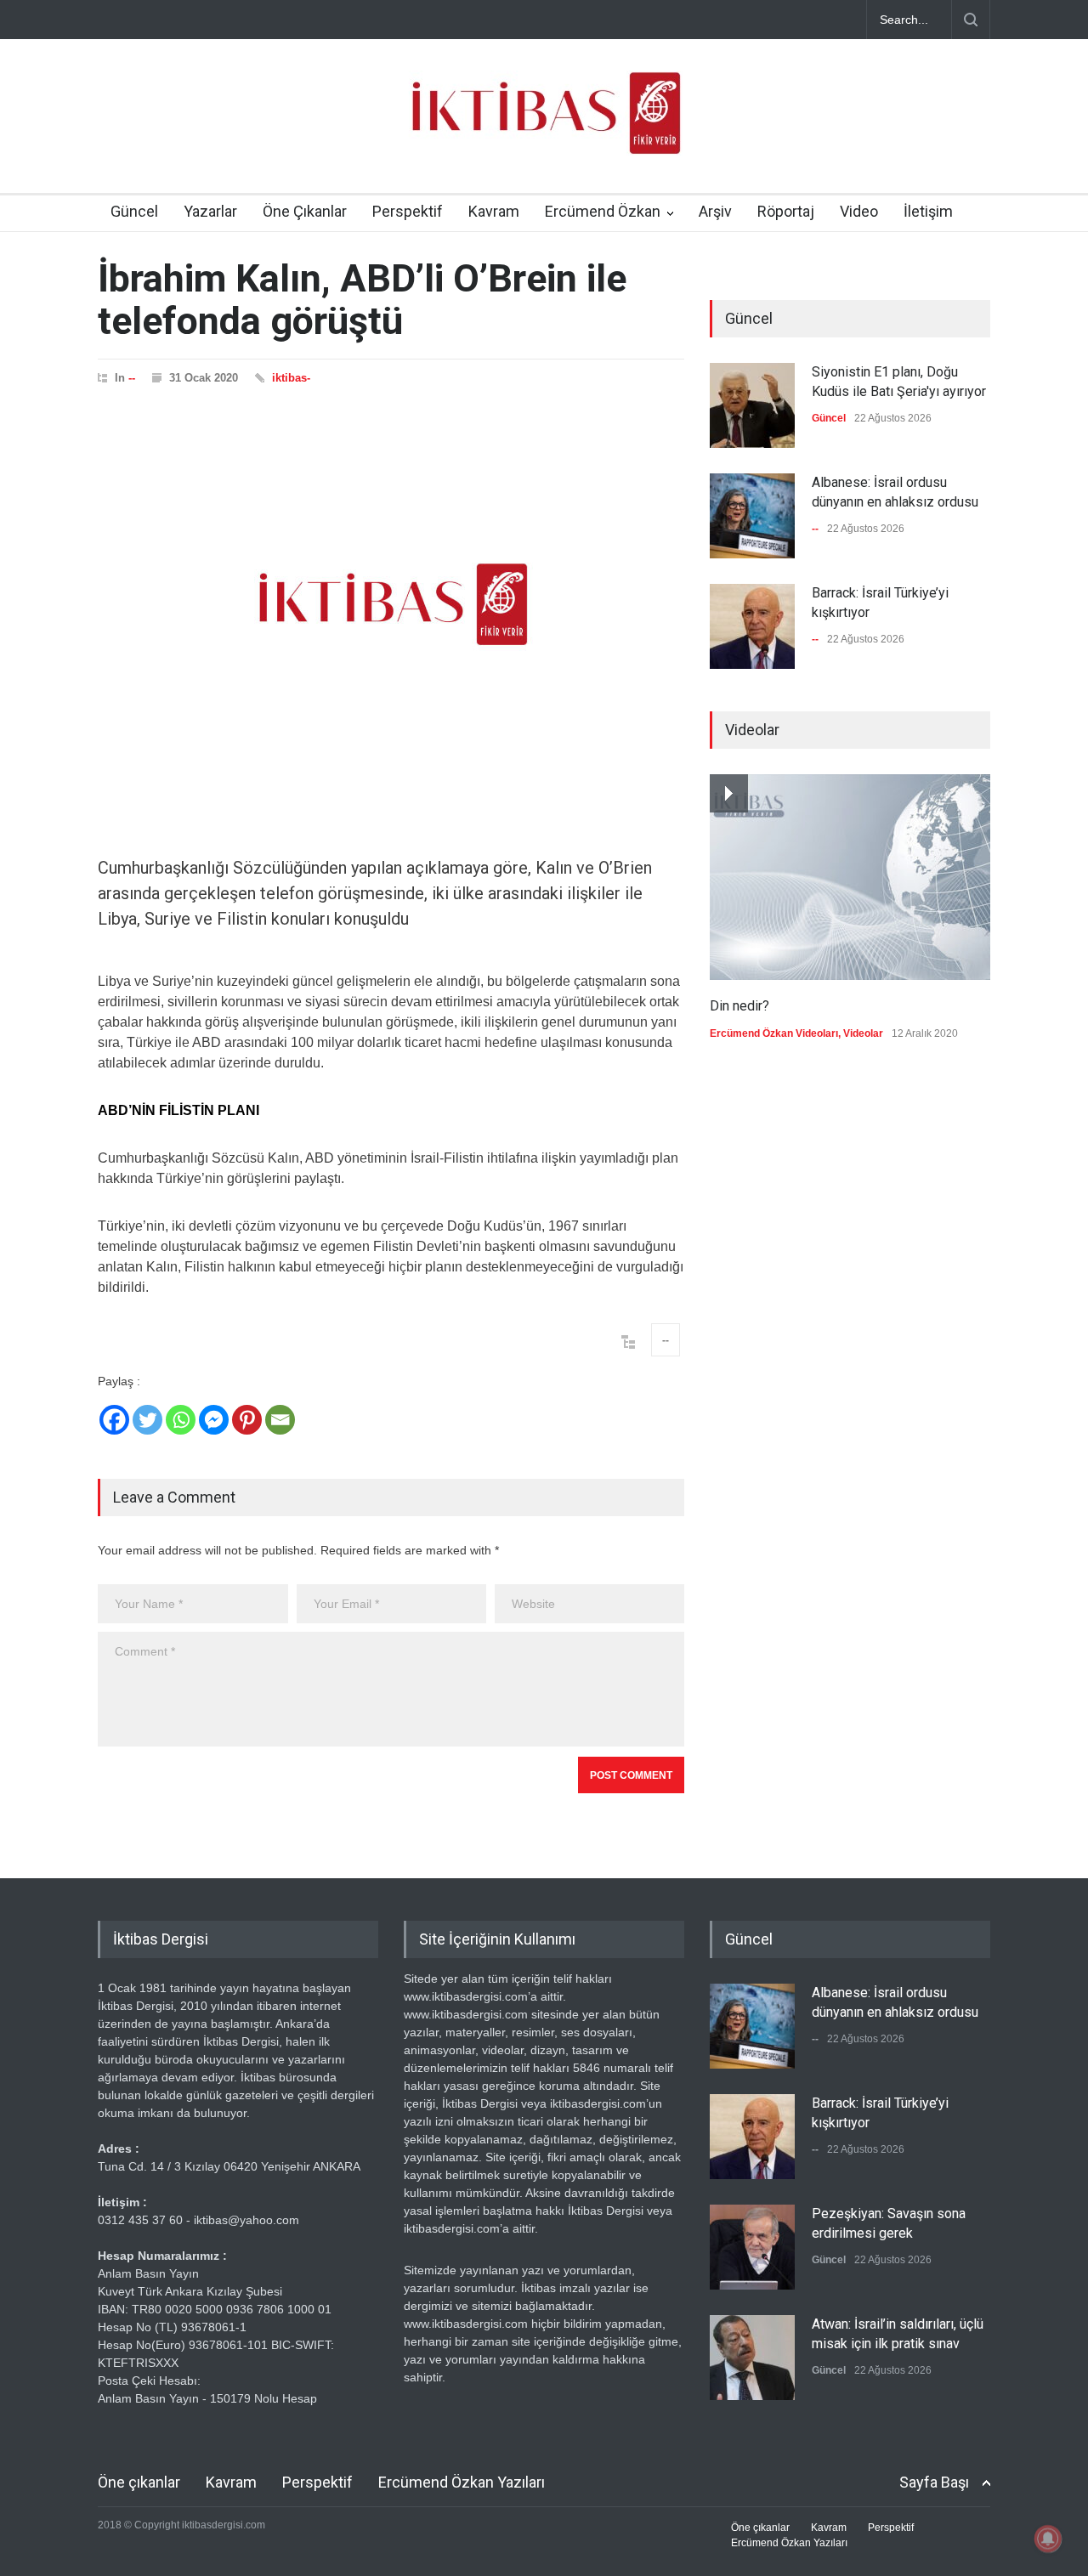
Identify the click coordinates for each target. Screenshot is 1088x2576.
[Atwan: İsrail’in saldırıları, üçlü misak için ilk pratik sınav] (752, 2358)
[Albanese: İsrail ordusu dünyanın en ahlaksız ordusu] (752, 516)
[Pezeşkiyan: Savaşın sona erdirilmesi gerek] (752, 2247)
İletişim (928, 211)
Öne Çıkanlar (305, 211)
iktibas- (291, 378)
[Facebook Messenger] (214, 1420)
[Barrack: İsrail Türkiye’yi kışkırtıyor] (752, 626)
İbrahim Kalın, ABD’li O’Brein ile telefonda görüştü (362, 300)
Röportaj (786, 211)
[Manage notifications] (1048, 2539)
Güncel (134, 211)
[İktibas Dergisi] (544, 127)
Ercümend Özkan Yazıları (462, 2482)
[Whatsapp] (181, 1420)
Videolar (863, 1033)
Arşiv (715, 211)
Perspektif (408, 211)
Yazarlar (210, 211)
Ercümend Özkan (603, 211)
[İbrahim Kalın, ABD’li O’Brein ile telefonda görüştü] (391, 604)
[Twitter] (147, 1420)
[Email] (280, 1420)
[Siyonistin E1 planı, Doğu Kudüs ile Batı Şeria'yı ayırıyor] (752, 405)
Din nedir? (739, 1006)
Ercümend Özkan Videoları (774, 1033)
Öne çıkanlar (139, 2482)
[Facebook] (114, 1420)
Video (859, 211)
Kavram (494, 211)
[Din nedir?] (850, 877)
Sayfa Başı (934, 2482)
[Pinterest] (247, 1420)
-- (132, 378)
